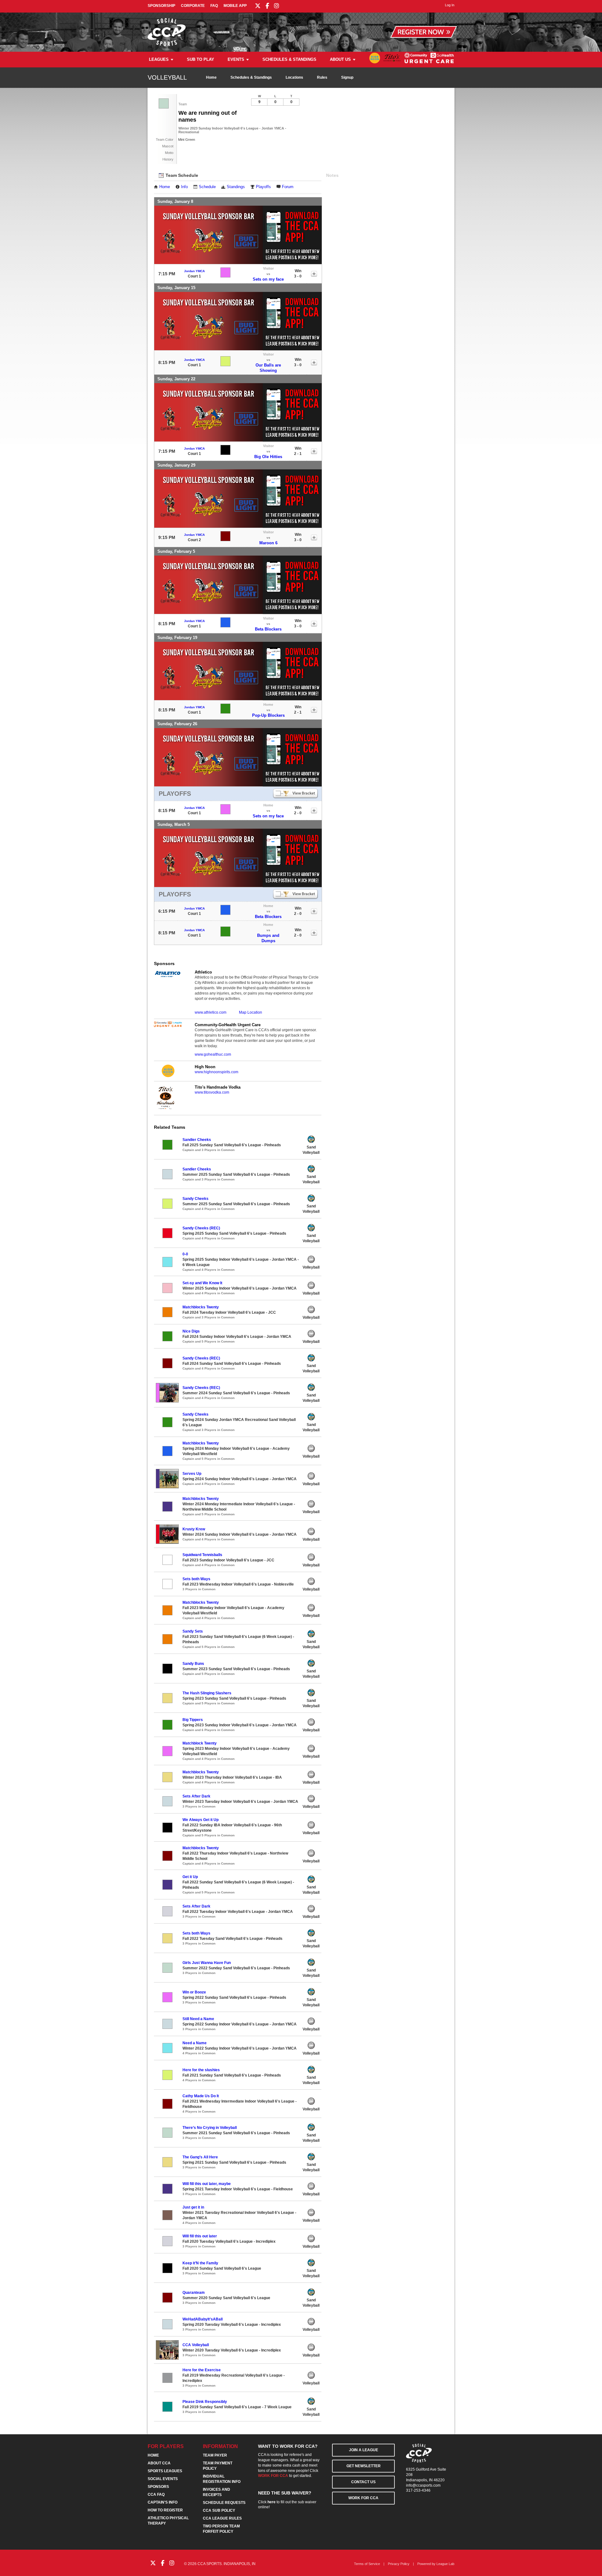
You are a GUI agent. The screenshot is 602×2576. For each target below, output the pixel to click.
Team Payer (215, 2455)
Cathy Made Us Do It (201, 2096)
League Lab (445, 2564)
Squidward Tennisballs (202, 1555)
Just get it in (193, 2207)
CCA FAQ (156, 2494)
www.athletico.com (211, 1012)
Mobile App (235, 6)
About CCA (159, 2463)
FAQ (214, 6)
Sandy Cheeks (195, 1199)
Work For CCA (363, 2498)
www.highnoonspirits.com (217, 1072)
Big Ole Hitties (268, 457)
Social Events (163, 2479)
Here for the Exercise (202, 2370)
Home (211, 77)
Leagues (159, 59)
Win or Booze (194, 1992)
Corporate (193, 6)
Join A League (364, 2450)
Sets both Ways (196, 1579)
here (272, 2502)
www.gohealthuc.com (213, 1054)
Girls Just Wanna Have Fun (207, 1963)
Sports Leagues (165, 2471)
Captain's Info (163, 2502)
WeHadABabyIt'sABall (203, 2319)
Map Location (251, 1012)
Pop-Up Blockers (268, 715)
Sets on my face (268, 279)
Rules (322, 77)
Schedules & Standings (289, 59)
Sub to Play (201, 59)
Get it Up (190, 1877)
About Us (340, 59)
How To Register (165, 2510)
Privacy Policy (399, 2564)
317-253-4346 (418, 2490)
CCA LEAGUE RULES (222, 2518)
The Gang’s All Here (200, 2157)
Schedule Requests (224, 2503)
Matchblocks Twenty (201, 1307)
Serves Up (192, 1474)
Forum (288, 187)
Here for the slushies (201, 2070)
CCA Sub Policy (219, 2510)
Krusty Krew (194, 1529)
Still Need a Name (198, 2019)
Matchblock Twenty (200, 1743)
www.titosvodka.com (212, 1092)
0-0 (185, 1254)
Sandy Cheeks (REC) (201, 1228)
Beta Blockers (268, 629)
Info (184, 187)
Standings (236, 187)
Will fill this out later (200, 2236)
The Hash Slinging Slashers (207, 1693)
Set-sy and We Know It (202, 1283)
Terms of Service (367, 2564)
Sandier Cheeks (197, 1140)
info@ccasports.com (423, 2485)
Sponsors (158, 2487)
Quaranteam (194, 2293)
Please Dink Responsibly (205, 2402)
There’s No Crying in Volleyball (210, 2128)
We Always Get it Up (201, 1820)
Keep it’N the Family (200, 2263)
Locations (294, 77)
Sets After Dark (196, 1796)
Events (236, 59)
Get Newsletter (364, 2466)
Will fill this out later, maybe (207, 2184)
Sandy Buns (193, 1664)
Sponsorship (161, 6)
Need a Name (195, 2043)
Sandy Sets (193, 1631)
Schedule (207, 187)
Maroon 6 (268, 543)
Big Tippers (193, 1720)
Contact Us (363, 2482)
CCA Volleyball (196, 2345)
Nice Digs (191, 1331)
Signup (347, 77)
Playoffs (263, 187)
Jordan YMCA (194, 271)
